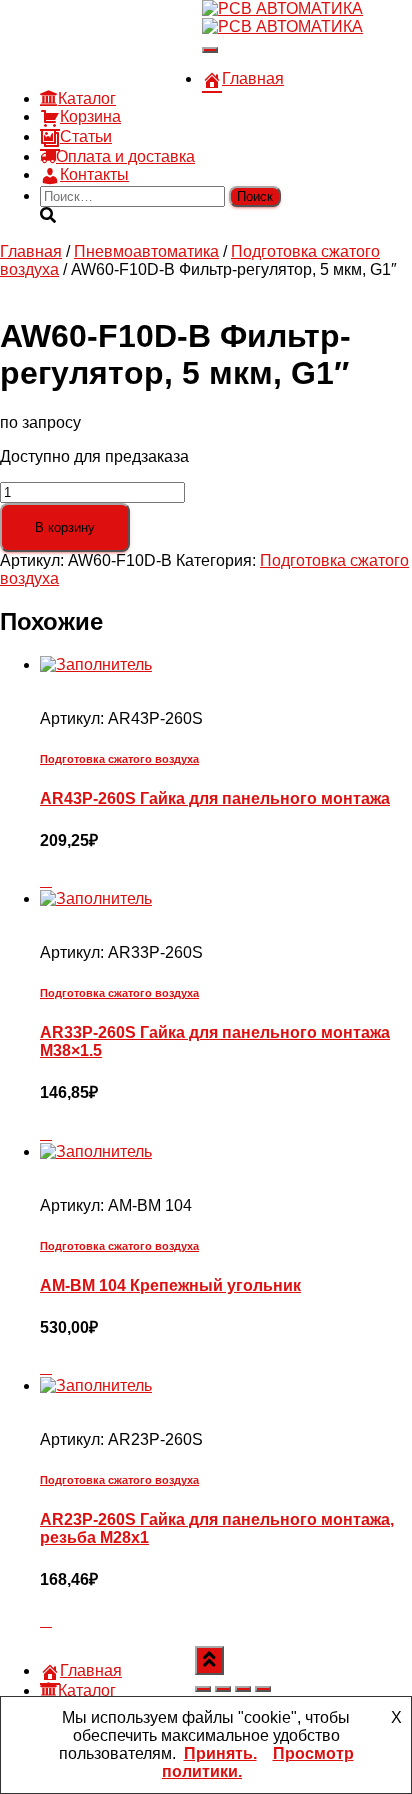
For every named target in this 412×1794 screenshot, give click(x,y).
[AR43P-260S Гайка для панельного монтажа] (96, 664)
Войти (179, 78)
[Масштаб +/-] (203, 1689)
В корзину (65, 527)
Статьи (86, 136)
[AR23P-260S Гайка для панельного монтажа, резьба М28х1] (96, 1385)
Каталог (87, 98)
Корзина (90, 116)
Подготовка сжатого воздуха (119, 759)
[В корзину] (46, 880)
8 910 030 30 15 (97, 24)
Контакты (94, 174)
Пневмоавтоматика (146, 251)
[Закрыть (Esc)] (263, 1689)
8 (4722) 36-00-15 (103, 42)
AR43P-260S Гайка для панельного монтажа (215, 798)
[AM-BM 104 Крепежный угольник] (96, 1151)
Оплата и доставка (125, 156)
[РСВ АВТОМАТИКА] (282, 17)
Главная (253, 78)
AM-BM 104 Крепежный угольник (170, 1285)
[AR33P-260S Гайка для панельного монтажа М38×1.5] (96, 898)
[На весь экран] (223, 1689)
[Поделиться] (243, 1689)
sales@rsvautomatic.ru (121, 60)
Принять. (220, 1753)
